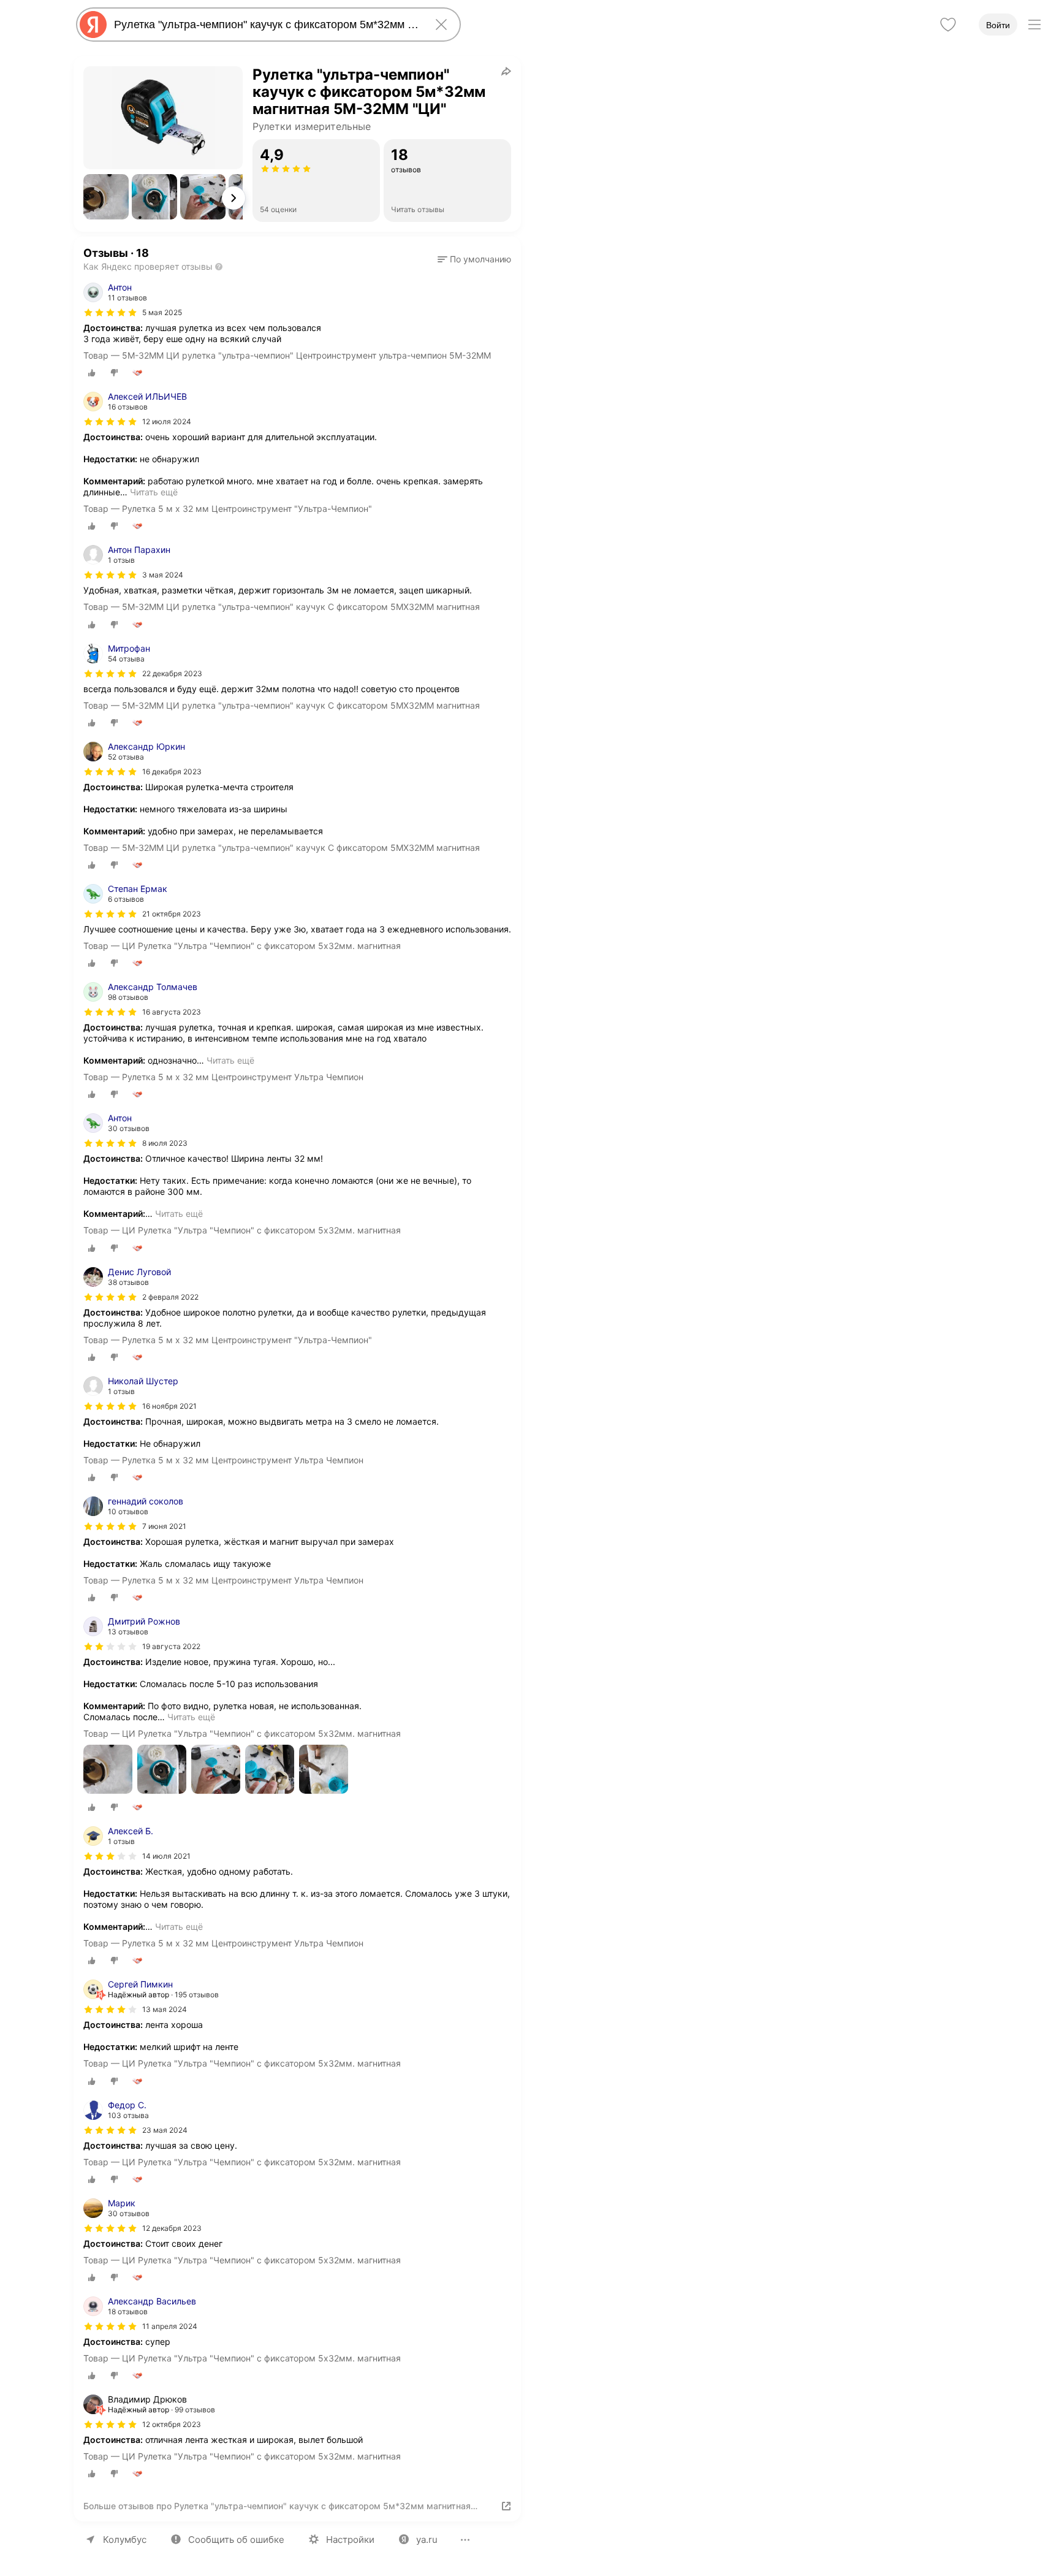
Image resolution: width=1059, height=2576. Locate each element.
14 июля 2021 (166, 1856)
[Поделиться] (506, 71)
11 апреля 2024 (170, 2326)
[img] (110, 313)
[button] (106, 197)
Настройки (350, 2540)
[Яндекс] (93, 25)
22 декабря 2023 (172, 673)
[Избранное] (948, 25)
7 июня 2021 (164, 1526)
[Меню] (1034, 25)
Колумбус (125, 2540)
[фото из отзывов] (108, 1770)
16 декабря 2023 (172, 772)
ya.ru (427, 2540)
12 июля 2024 (167, 421)
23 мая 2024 (165, 2130)
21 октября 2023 (172, 914)
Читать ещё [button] (154, 492)
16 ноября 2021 (169, 1406)
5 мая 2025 (162, 312)
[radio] (92, 373)
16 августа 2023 (172, 1012)
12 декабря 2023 (172, 2228)
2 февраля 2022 (170, 1297)
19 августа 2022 (171, 1646)
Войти (998, 25)
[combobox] (266, 25)
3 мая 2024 (163, 575)
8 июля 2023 (165, 1143)
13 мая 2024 (165, 2009)
